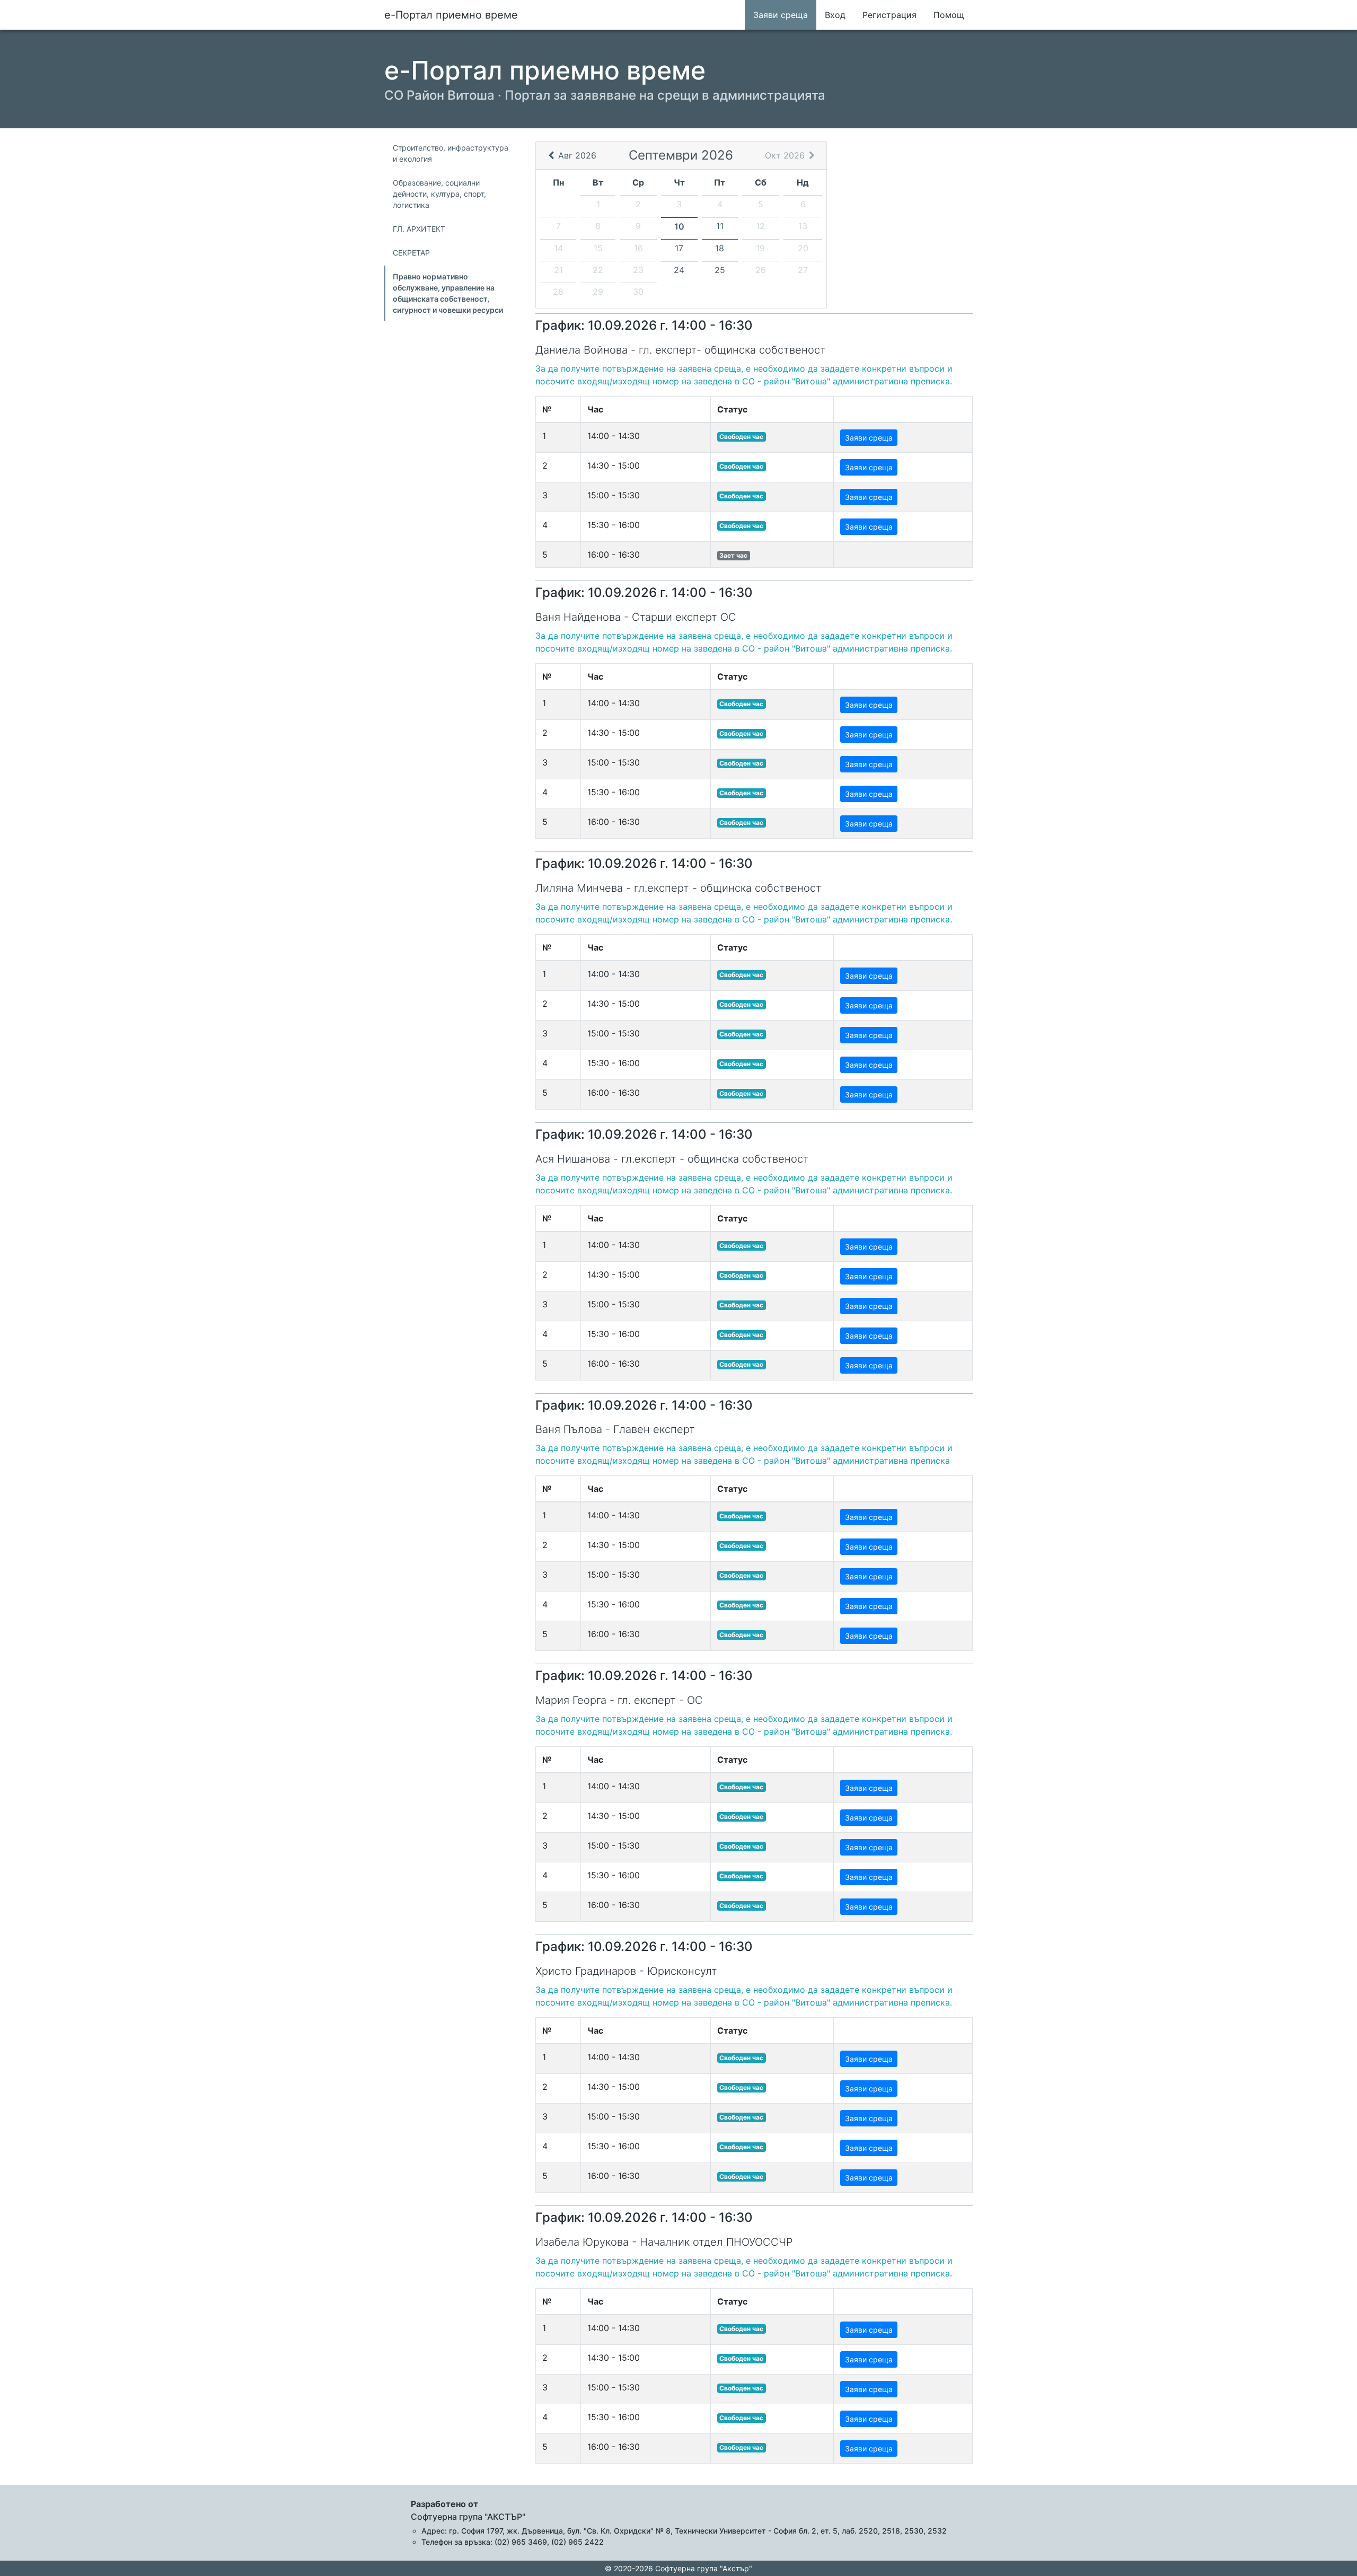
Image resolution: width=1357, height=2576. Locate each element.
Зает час (733, 555)
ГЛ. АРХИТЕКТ (419, 229)
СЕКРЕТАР (411, 253)
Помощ (949, 15)
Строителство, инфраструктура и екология (451, 153)
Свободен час (741, 437)
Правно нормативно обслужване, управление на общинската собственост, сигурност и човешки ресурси (448, 293)
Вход (835, 15)
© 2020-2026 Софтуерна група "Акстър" (678, 2568)
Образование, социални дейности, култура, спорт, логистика (439, 194)
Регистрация (889, 15)
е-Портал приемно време (451, 15)
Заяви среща (781, 15)
